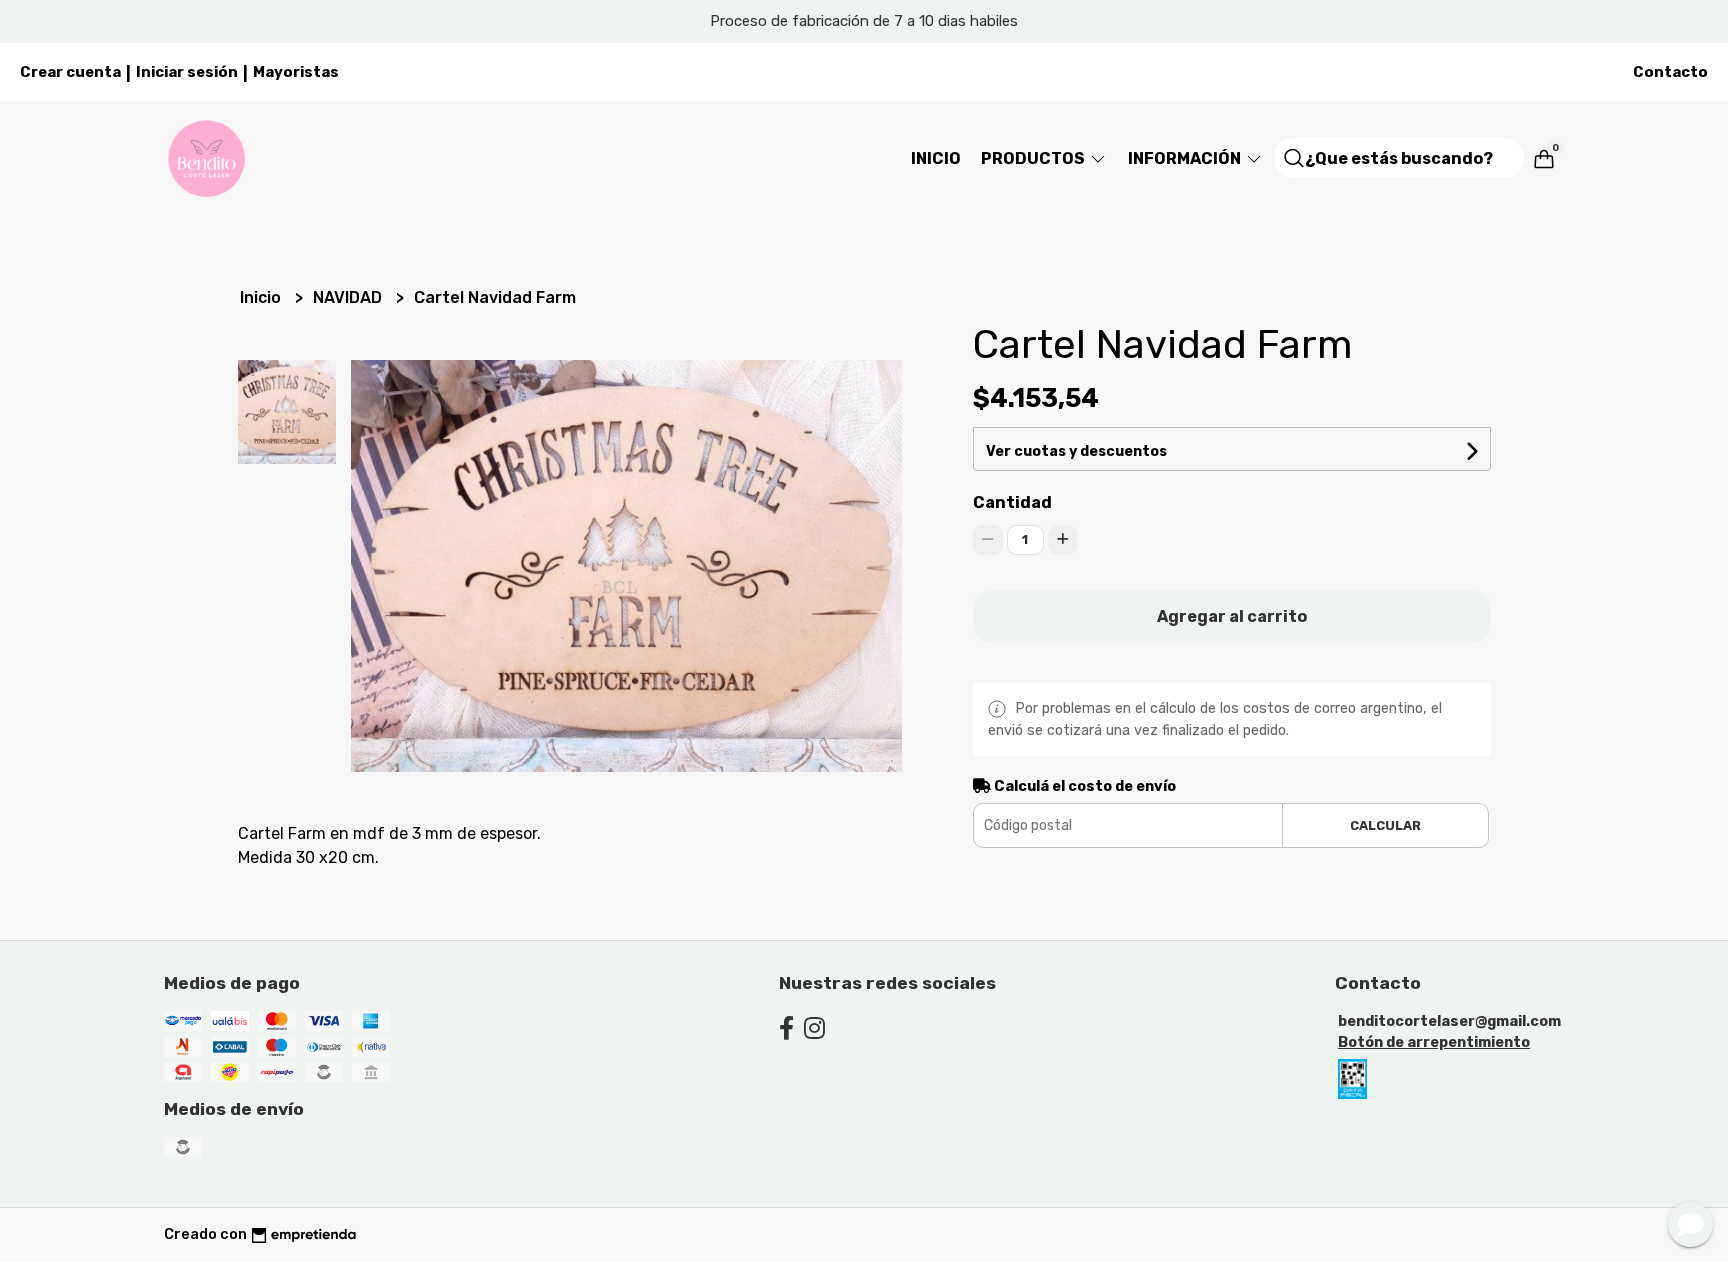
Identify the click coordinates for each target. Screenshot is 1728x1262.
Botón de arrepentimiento (1434, 1042)
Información (1186, 158)
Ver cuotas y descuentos (1076, 451)
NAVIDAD (349, 297)
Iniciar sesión (187, 72)
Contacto (1670, 72)
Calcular (1385, 825)
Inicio (936, 158)
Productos (1034, 158)
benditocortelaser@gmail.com (1449, 1021)
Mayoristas (296, 72)
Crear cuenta (70, 72)
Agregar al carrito (1232, 616)
